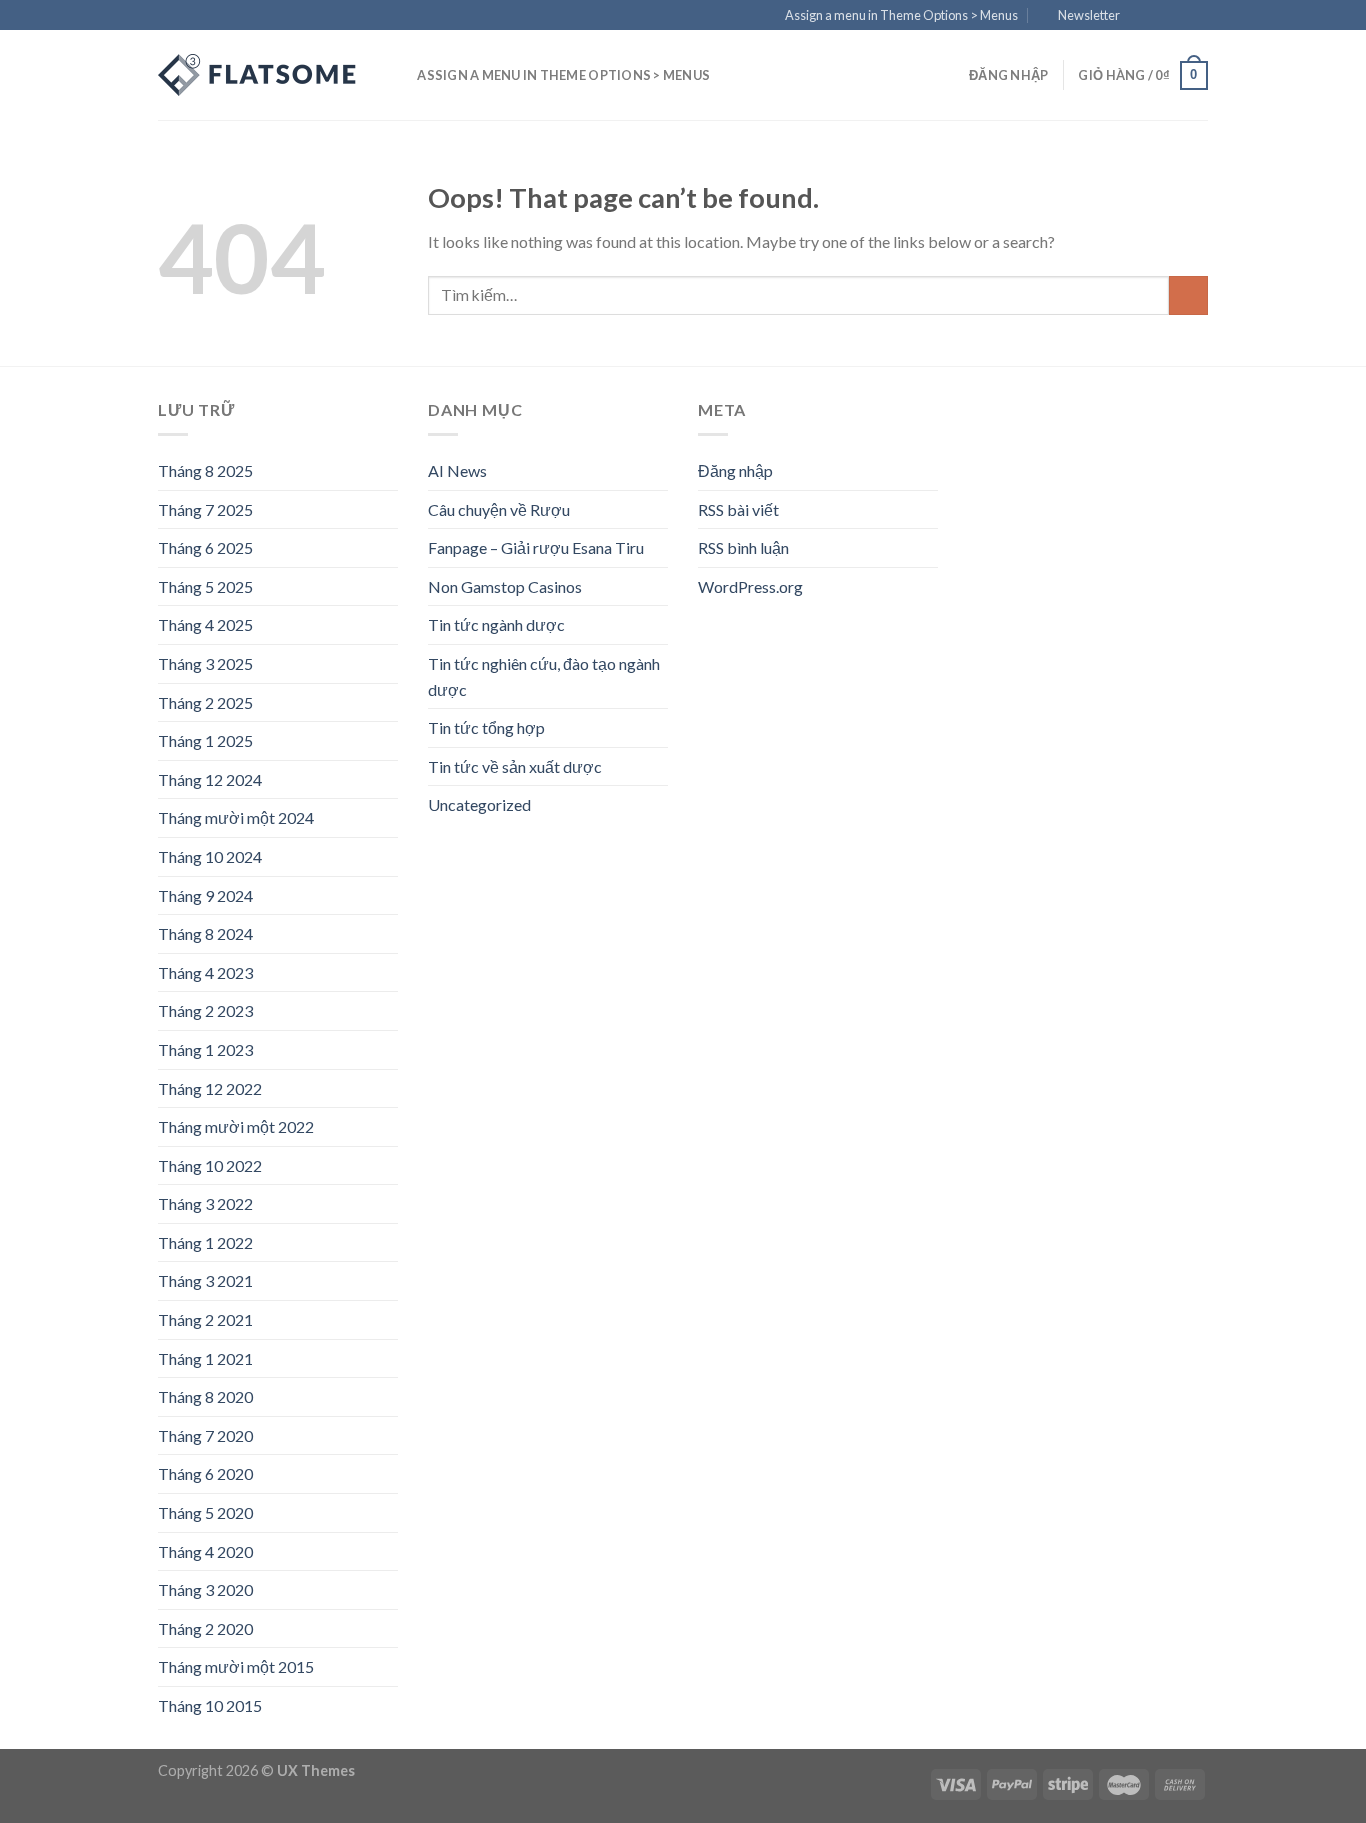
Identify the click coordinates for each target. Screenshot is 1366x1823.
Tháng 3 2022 (205, 1203)
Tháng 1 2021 (205, 1358)
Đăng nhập (735, 470)
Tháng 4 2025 (205, 624)
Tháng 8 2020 (205, 1396)
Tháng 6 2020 (205, 1473)
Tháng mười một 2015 (236, 1666)
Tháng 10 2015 (210, 1705)
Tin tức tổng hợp (486, 727)
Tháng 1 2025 (205, 740)
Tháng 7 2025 (205, 509)
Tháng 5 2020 (205, 1512)
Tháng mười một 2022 (236, 1126)
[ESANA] (258, 75)
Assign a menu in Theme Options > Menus (901, 15)
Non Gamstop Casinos (505, 586)
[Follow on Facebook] (1141, 16)
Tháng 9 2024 (205, 895)
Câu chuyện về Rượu (499, 509)
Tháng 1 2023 (205, 1049)
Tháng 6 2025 (205, 547)
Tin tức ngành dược (496, 624)
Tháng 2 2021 (205, 1319)
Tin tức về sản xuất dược (515, 766)
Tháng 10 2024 (210, 856)
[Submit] (1188, 295)
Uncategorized (479, 804)
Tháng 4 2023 (205, 972)
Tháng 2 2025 (205, 702)
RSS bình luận (743, 547)
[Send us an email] (1198, 16)
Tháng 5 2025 (205, 586)
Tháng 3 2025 (205, 663)
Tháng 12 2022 (210, 1088)
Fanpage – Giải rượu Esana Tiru (536, 547)
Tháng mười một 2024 (236, 817)
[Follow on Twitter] (1179, 16)
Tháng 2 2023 (205, 1010)
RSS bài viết (738, 509)
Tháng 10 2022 (210, 1165)
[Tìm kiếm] (395, 75)
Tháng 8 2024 (205, 933)
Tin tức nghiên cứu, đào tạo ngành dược (544, 676)
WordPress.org (750, 586)
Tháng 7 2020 (205, 1435)
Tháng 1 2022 (205, 1242)
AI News (457, 470)
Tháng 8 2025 (205, 470)
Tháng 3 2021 (205, 1280)
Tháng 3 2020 (205, 1589)
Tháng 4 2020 (205, 1551)
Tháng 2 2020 (205, 1628)
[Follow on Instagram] (1160, 16)
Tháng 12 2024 (210, 779)
